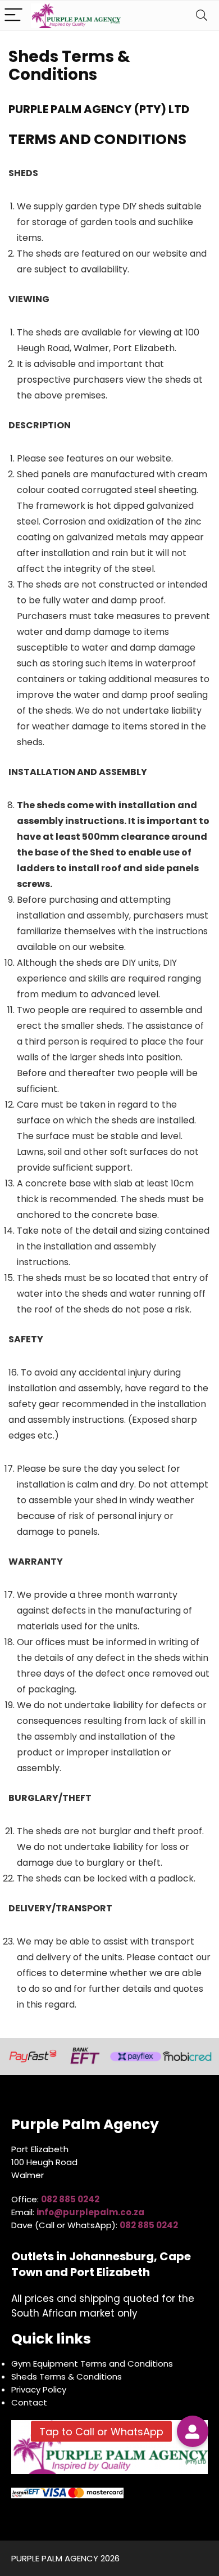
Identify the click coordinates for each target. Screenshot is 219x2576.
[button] (193, 2431)
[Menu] (13, 15)
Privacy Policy (39, 2389)
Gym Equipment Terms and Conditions (92, 2364)
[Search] (202, 15)
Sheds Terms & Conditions (67, 2376)
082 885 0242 (149, 2225)
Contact (29, 2402)
